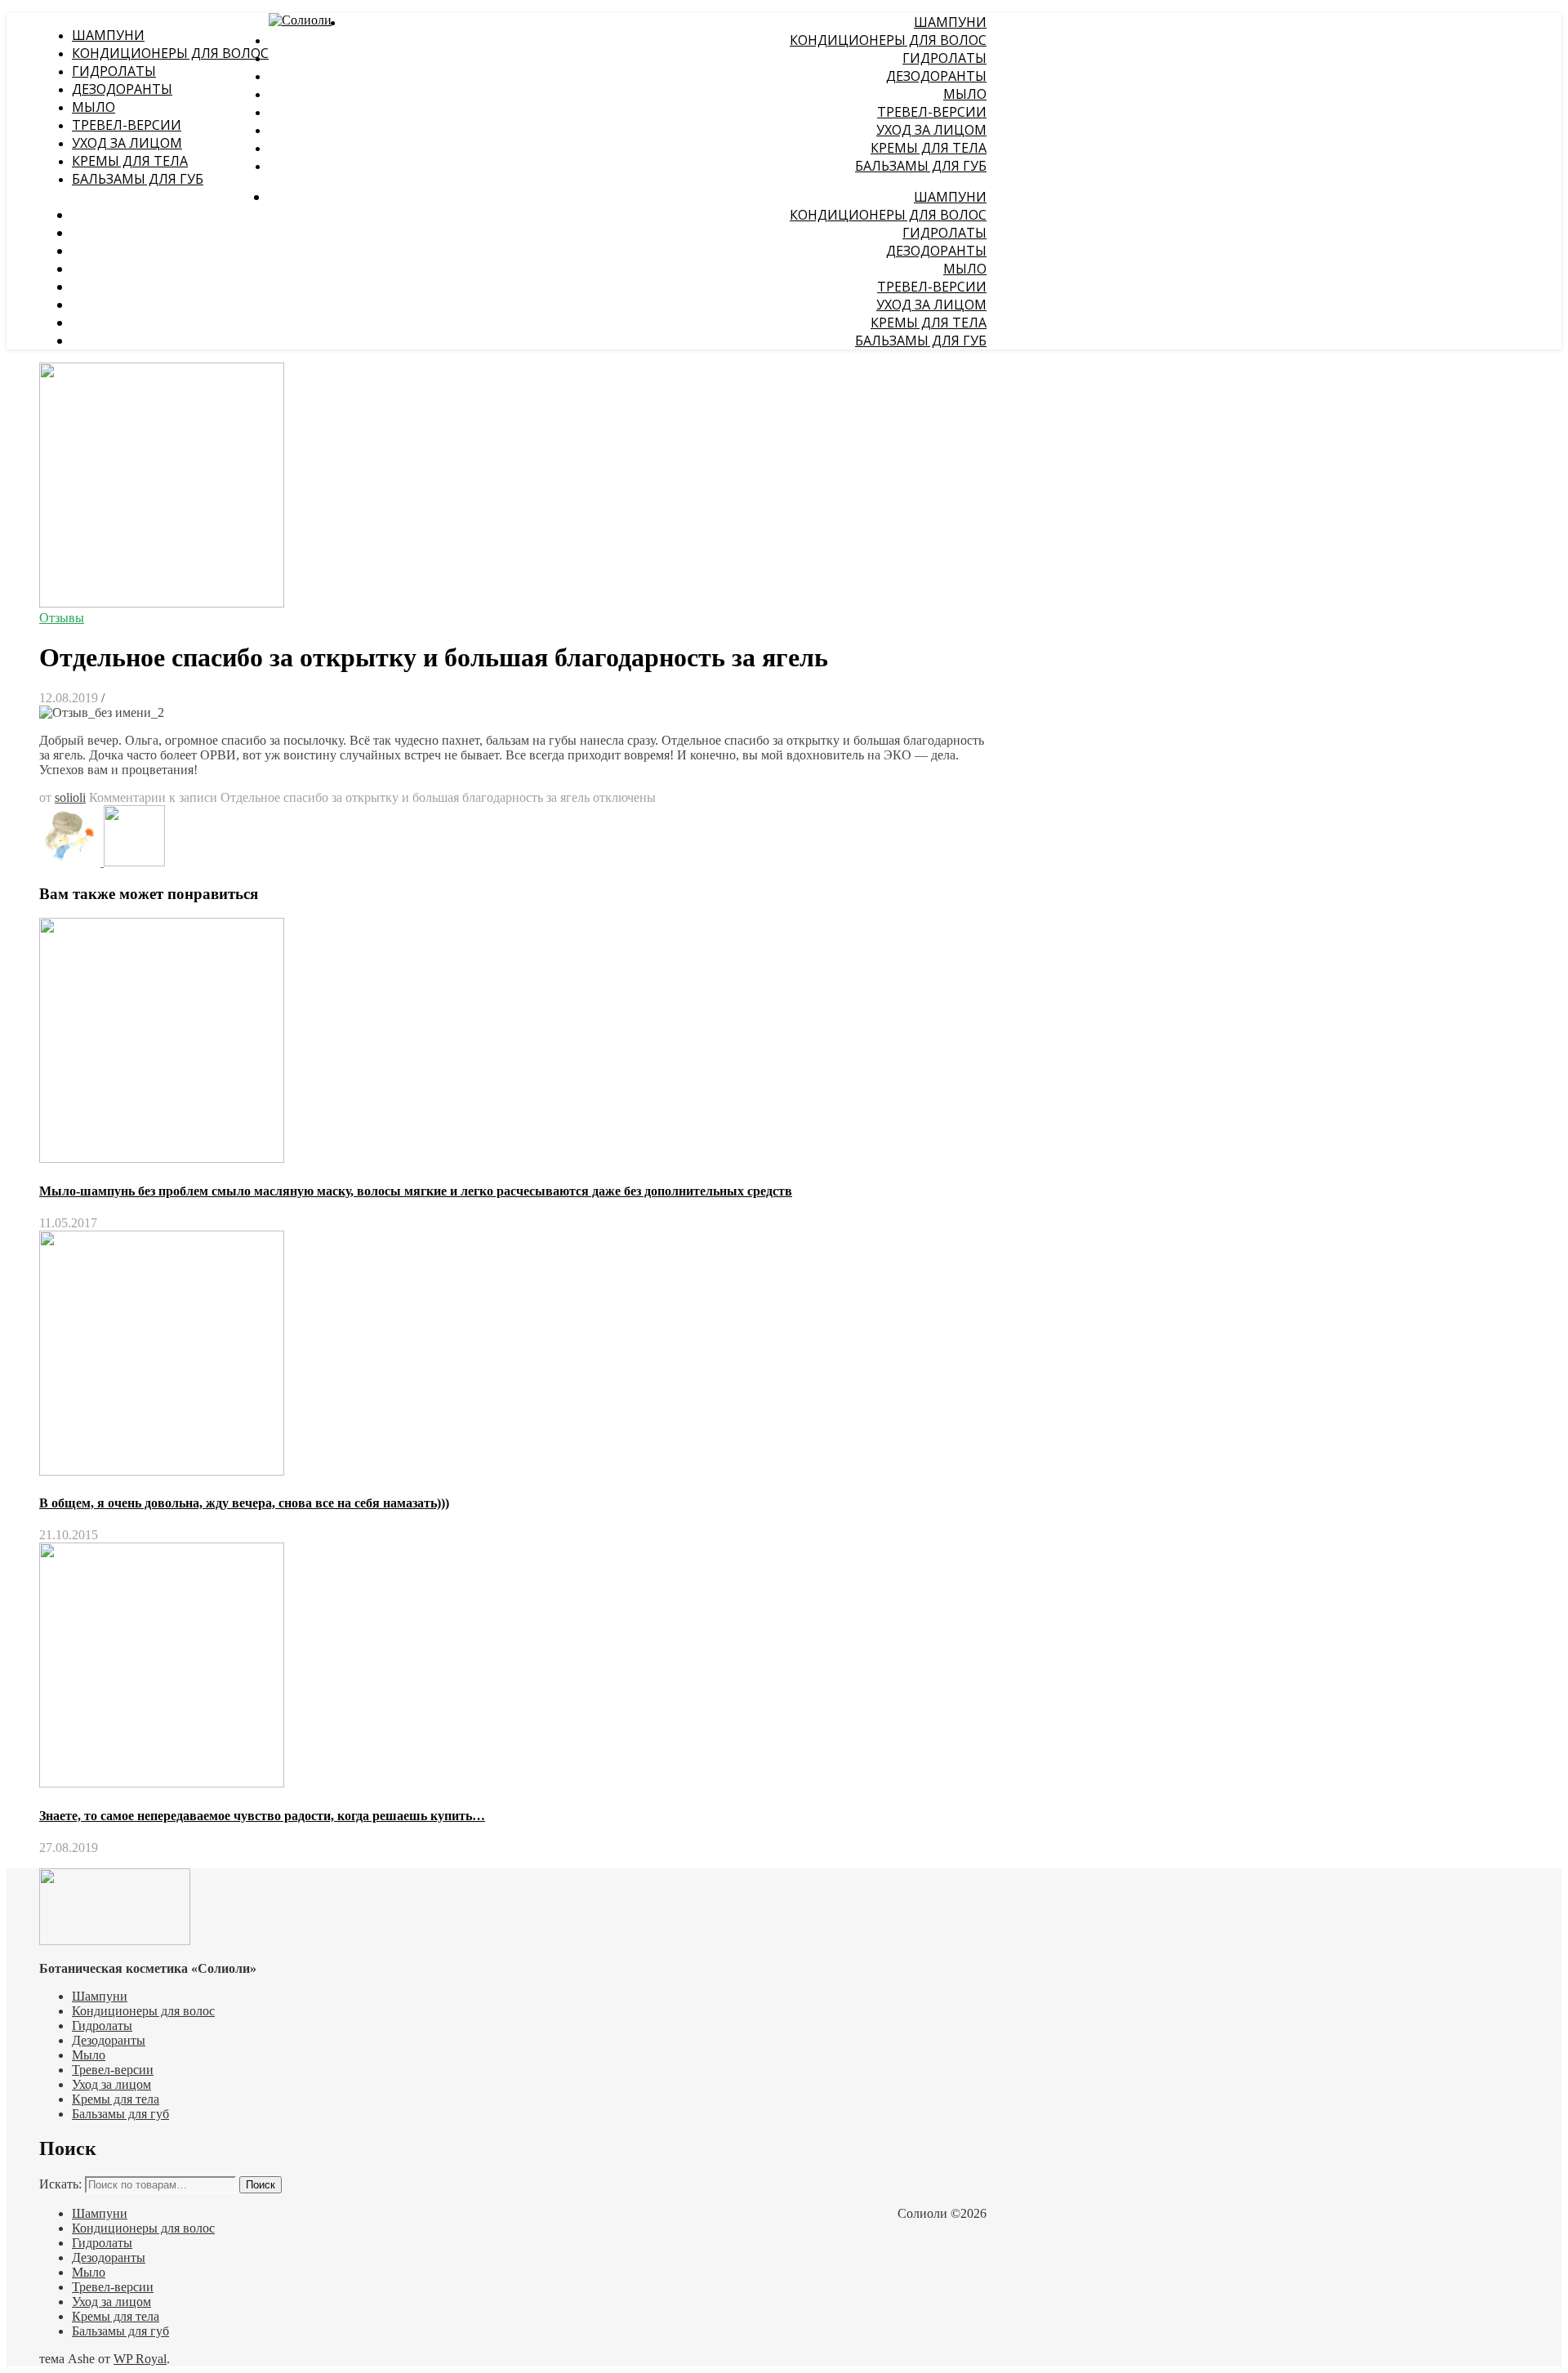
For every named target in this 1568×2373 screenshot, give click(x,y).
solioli (70, 797)
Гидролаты (114, 71)
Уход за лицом (127, 143)
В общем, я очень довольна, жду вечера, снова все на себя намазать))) (244, 1503)
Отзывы (62, 618)
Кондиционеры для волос (170, 53)
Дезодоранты (122, 89)
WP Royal (140, 2359)
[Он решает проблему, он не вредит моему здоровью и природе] (134, 862)
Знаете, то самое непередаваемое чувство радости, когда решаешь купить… (262, 1816)
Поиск (261, 2185)
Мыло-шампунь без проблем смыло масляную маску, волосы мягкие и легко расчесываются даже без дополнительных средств (416, 1191)
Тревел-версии (127, 125)
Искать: (60, 2184)
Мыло (94, 107)
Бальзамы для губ (138, 179)
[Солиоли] (300, 20)
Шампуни (108, 35)
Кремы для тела (130, 161)
